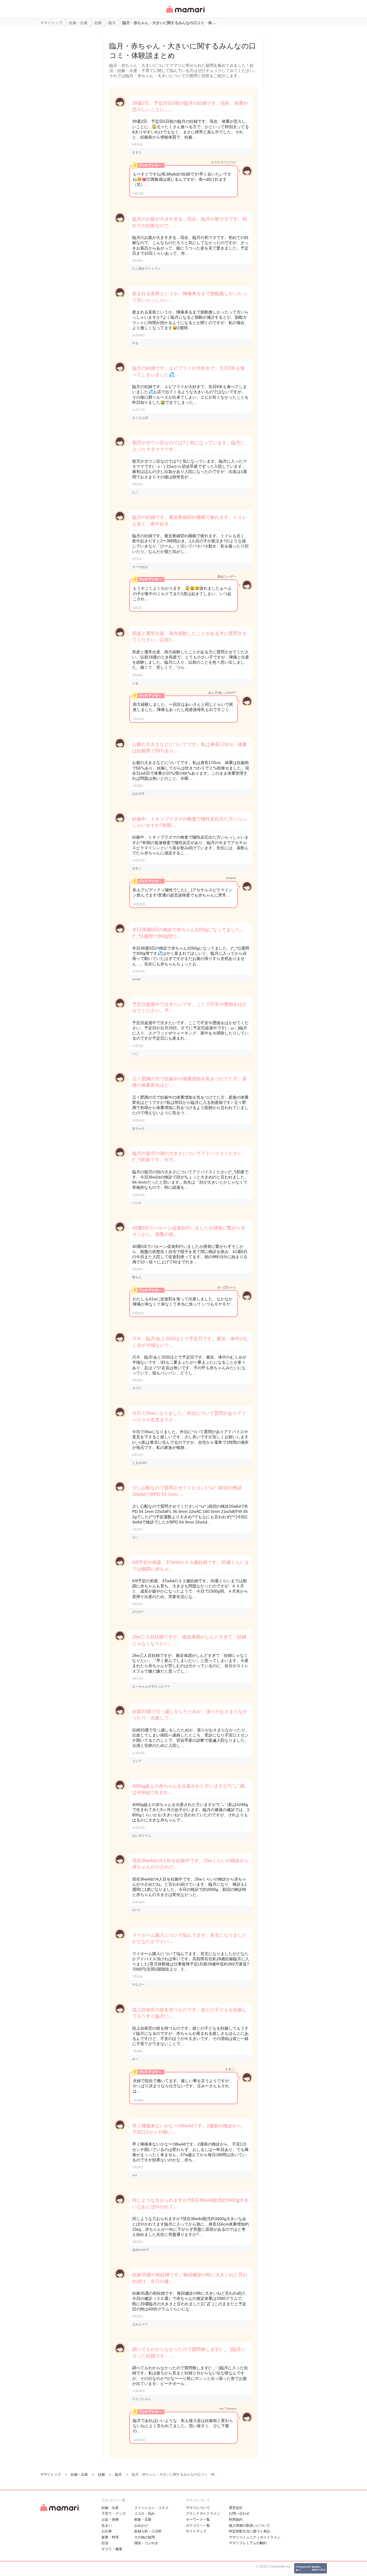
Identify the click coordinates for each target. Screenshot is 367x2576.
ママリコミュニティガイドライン (255, 2537)
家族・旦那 (143, 2520)
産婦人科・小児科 (148, 2531)
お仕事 (107, 2531)
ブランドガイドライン (203, 2513)
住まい (107, 2526)
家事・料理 (110, 2537)
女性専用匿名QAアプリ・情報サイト (185, 13)
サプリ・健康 (112, 2549)
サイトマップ (196, 2531)
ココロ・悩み (145, 2513)
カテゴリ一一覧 (198, 2526)
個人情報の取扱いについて (249, 2526)
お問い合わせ (239, 2513)
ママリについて (198, 2508)
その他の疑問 (145, 2537)
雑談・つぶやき (146, 2543)
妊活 (105, 2543)
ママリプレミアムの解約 (248, 2543)
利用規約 (236, 2520)
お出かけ (141, 2526)
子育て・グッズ (114, 2513)
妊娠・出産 (110, 2508)
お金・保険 (110, 2520)
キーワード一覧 (198, 2520)
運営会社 (236, 2508)
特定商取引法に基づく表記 (249, 2531)
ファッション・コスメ (151, 2508)
